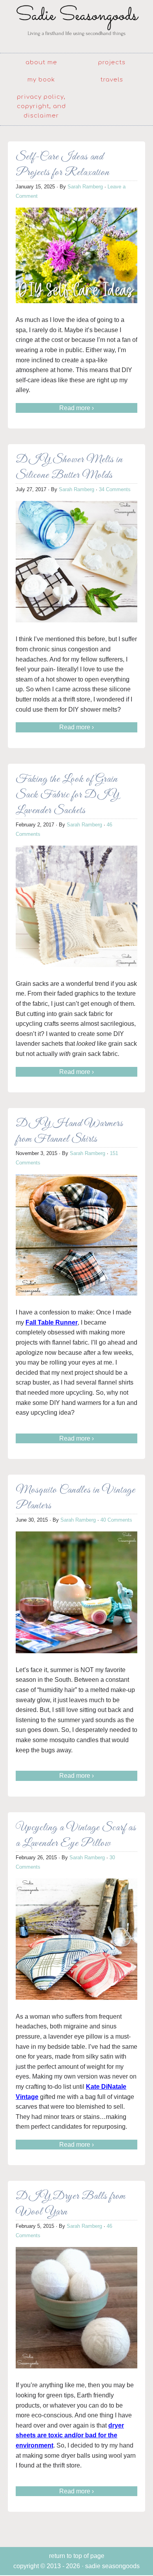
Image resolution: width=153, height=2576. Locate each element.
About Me (41, 62)
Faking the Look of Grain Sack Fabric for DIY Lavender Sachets (67, 795)
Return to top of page (77, 2556)
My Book (41, 80)
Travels (112, 80)
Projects (112, 62)
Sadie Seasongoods (76, 25)
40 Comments (116, 1520)
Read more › (76, 408)
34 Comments (115, 489)
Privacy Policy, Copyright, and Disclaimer (41, 106)
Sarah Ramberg (85, 187)
